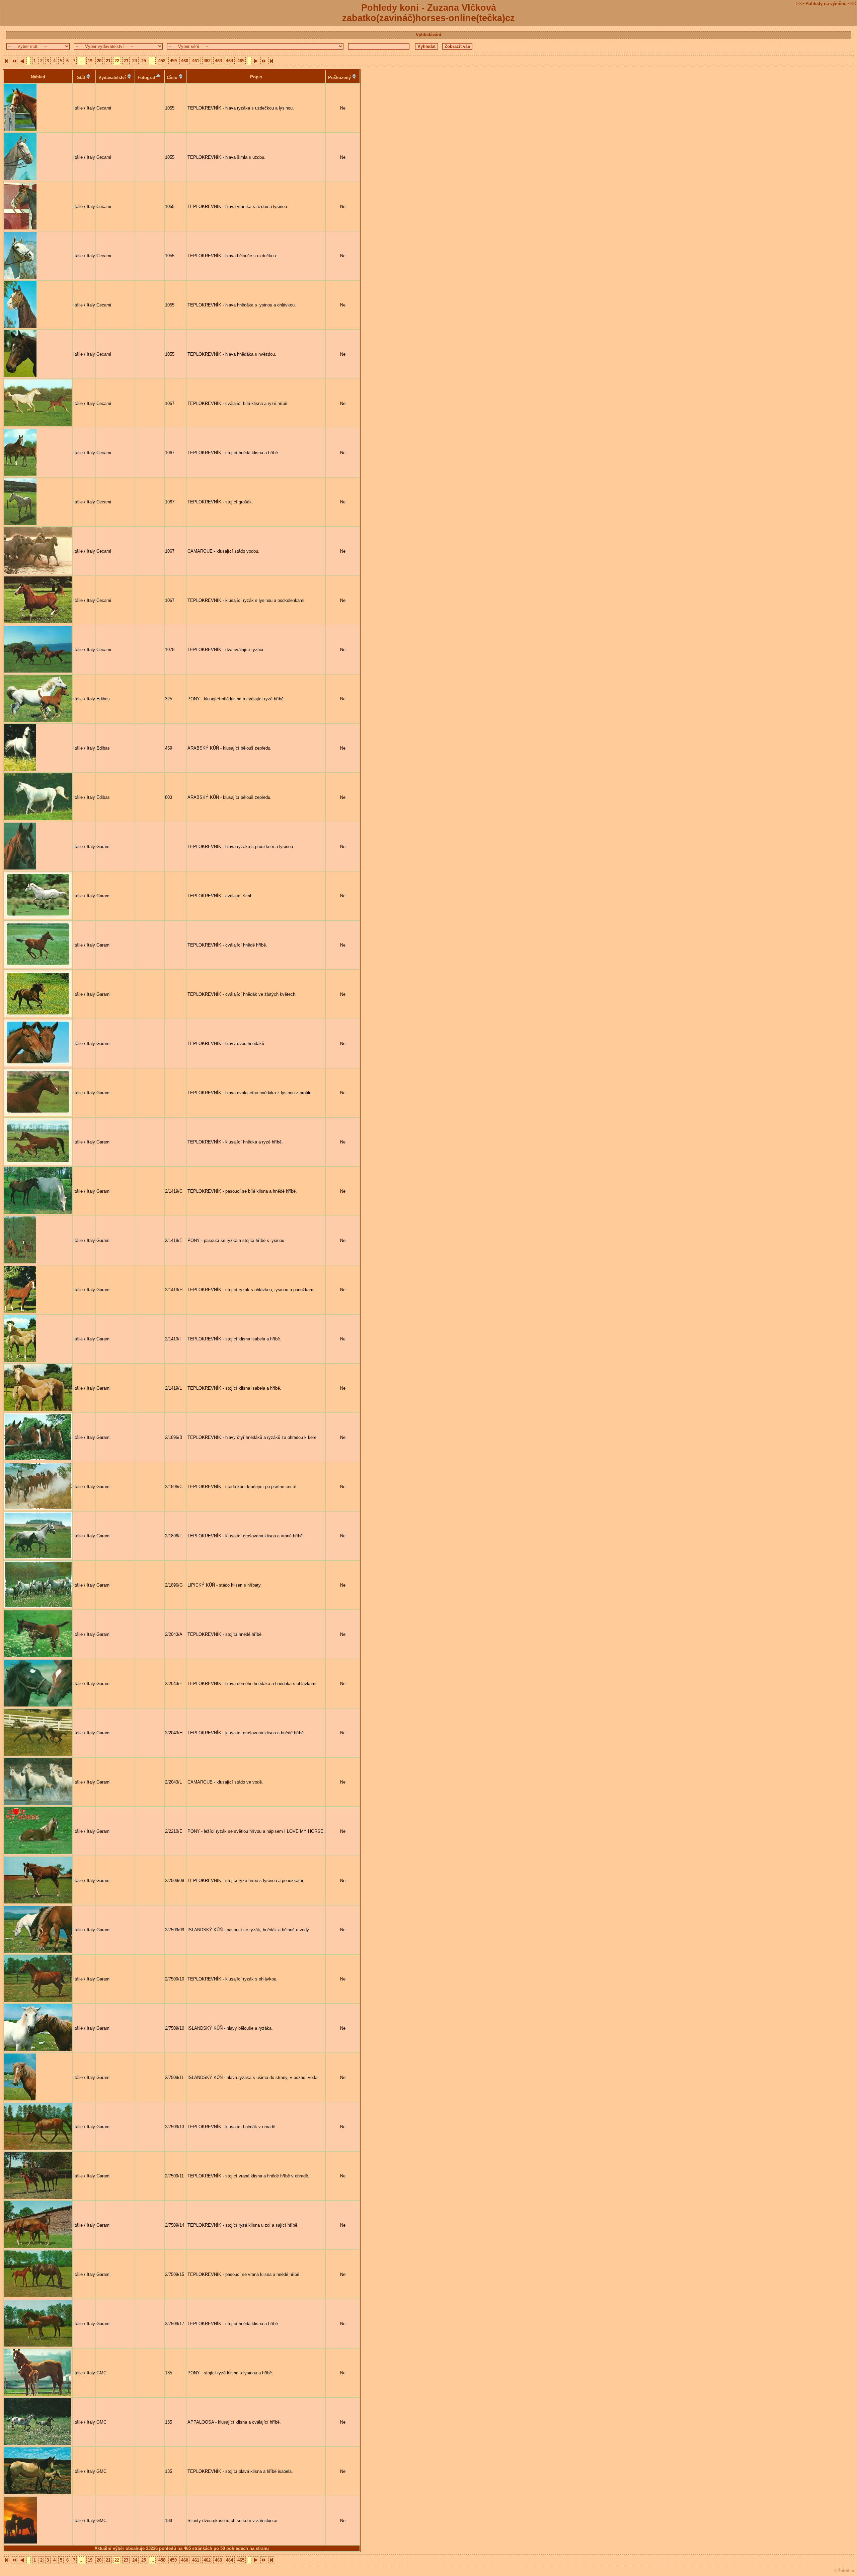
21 (108, 61)
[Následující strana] (256, 61)
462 (207, 61)
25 (144, 61)
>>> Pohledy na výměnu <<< (826, 4)
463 (218, 61)
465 (241, 61)
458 (162, 61)
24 (135, 61)
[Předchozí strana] (22, 61)
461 (196, 61)
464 (229, 61)
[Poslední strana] (271, 61)
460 (185, 61)
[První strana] (7, 61)
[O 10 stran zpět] (14, 61)
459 (173, 61)
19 (90, 61)
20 (99, 61)
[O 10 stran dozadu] (264, 61)
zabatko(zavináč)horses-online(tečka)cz (428, 18)
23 (126, 61)
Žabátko (846, 2571)
